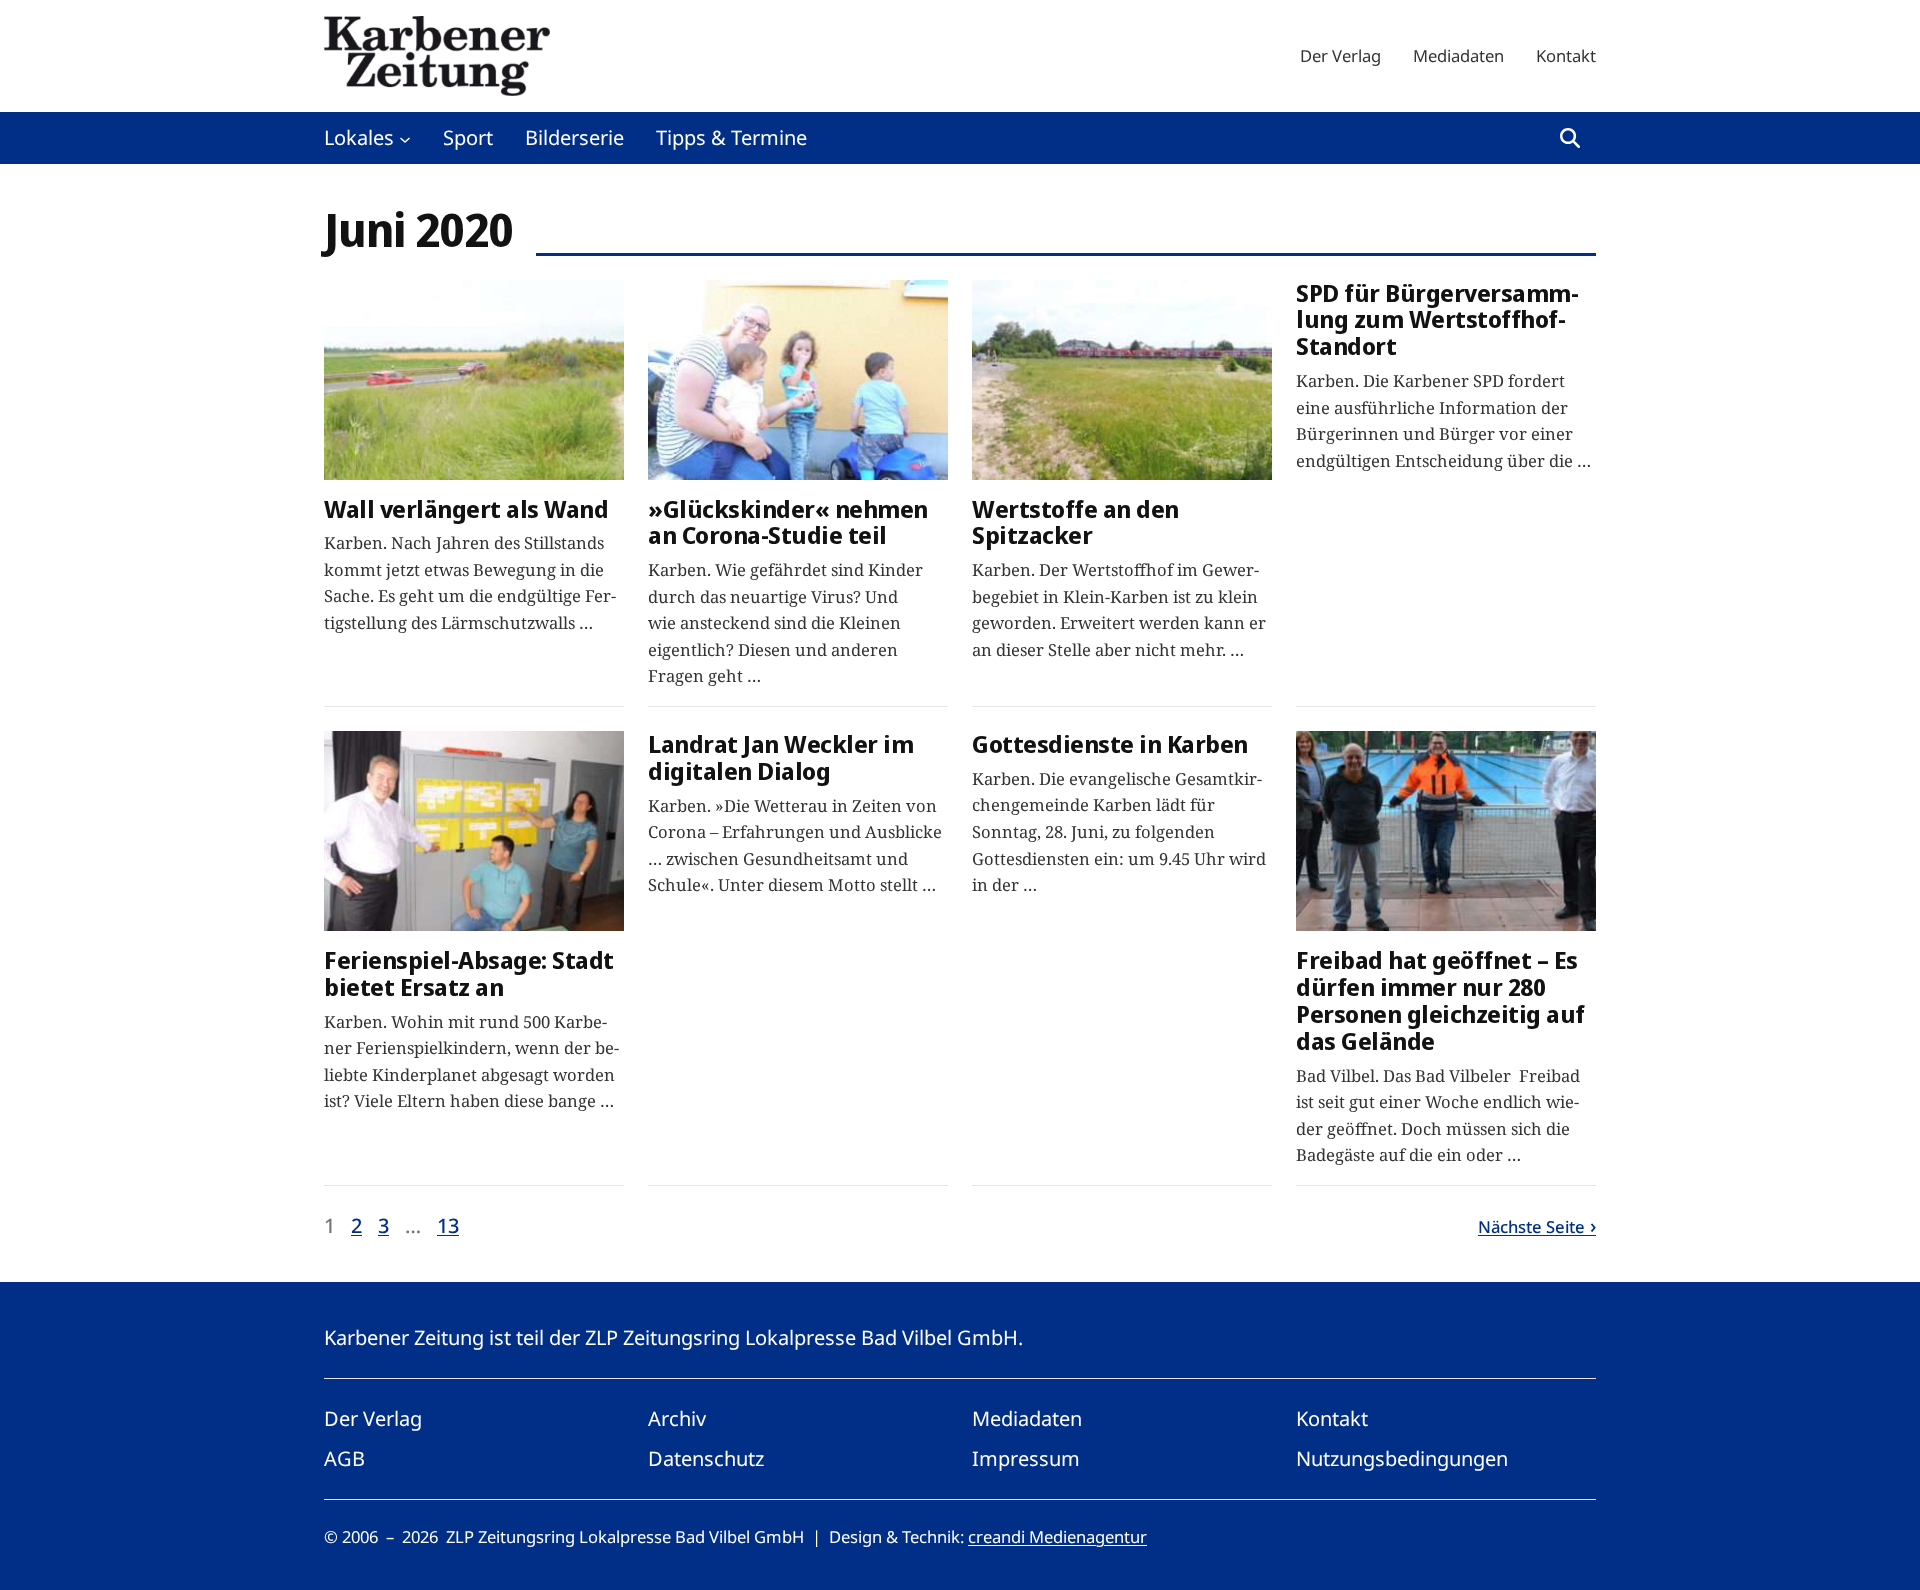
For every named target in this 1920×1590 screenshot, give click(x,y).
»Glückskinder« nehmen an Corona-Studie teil (788, 523)
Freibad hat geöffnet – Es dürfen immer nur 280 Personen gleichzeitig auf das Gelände (1440, 1001)
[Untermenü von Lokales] (405, 138)
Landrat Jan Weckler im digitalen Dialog (780, 758)
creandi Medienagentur (1057, 1536)
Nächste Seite (1531, 1226)
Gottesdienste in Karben (1110, 744)
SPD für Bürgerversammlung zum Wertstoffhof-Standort (1437, 320)
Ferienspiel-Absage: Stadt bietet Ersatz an (469, 974)
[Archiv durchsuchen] (1570, 138)
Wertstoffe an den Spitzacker (1075, 523)
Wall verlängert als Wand (466, 509)
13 (448, 1225)
